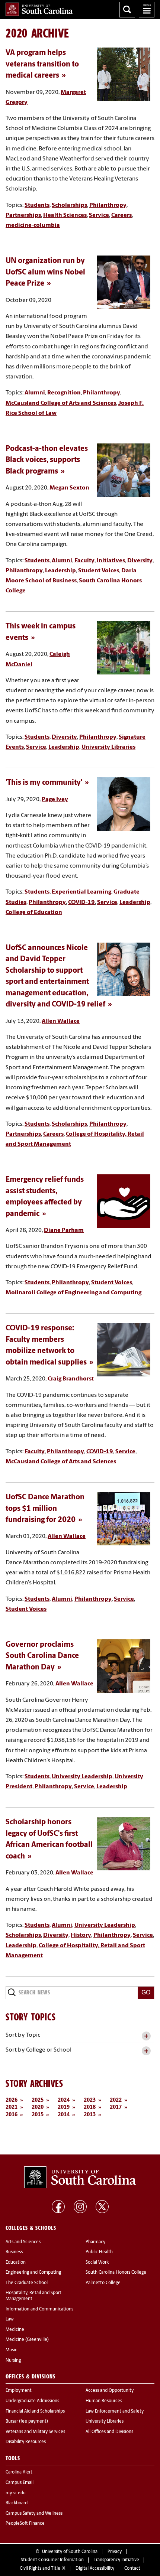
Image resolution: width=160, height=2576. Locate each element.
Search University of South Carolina (127, 10)
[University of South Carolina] (80, 2177)
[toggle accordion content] (146, 2036)
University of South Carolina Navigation (147, 10)
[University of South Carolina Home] (39, 9)
